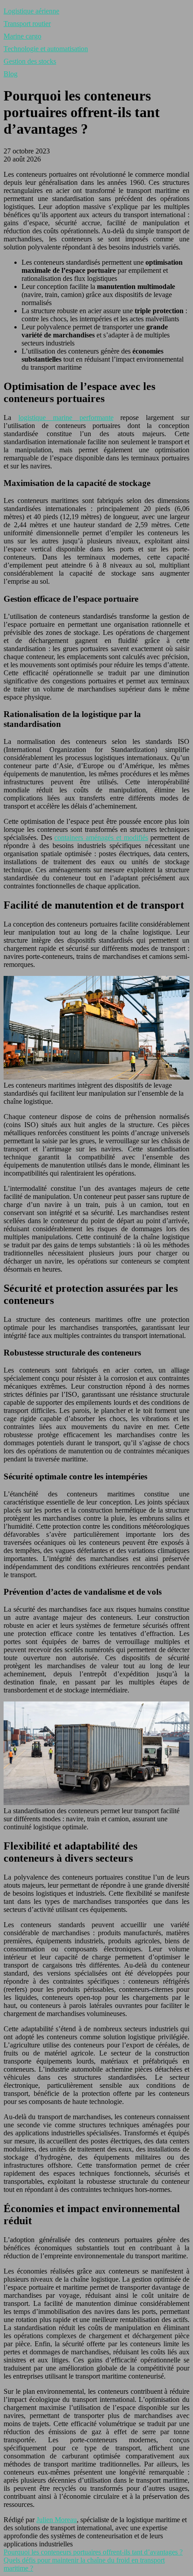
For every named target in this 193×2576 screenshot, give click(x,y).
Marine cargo (22, 36)
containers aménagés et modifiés (101, 838)
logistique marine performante (66, 418)
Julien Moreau (57, 2520)
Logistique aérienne (31, 11)
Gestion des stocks (30, 61)
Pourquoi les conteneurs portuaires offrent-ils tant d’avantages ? (93, 2552)
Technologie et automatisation (46, 49)
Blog (11, 74)
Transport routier (27, 24)
